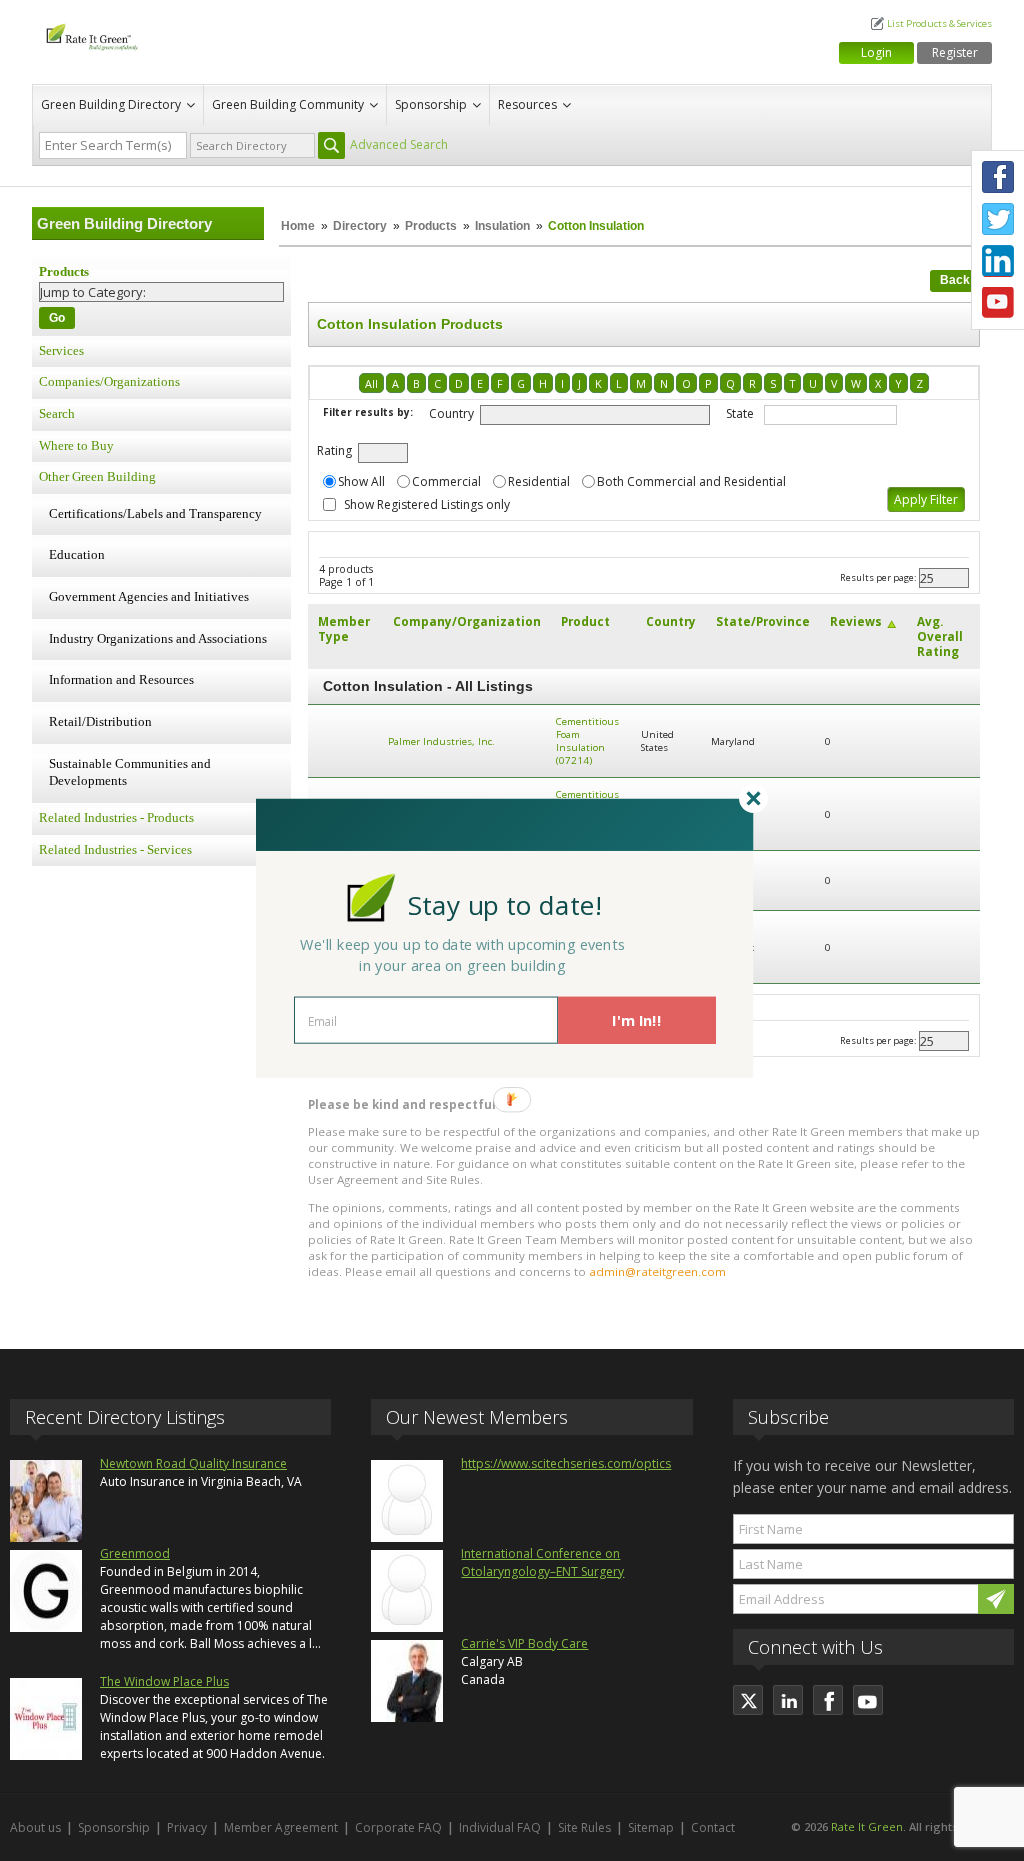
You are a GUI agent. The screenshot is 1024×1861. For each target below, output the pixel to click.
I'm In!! (636, 1020)
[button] (505, 904)
